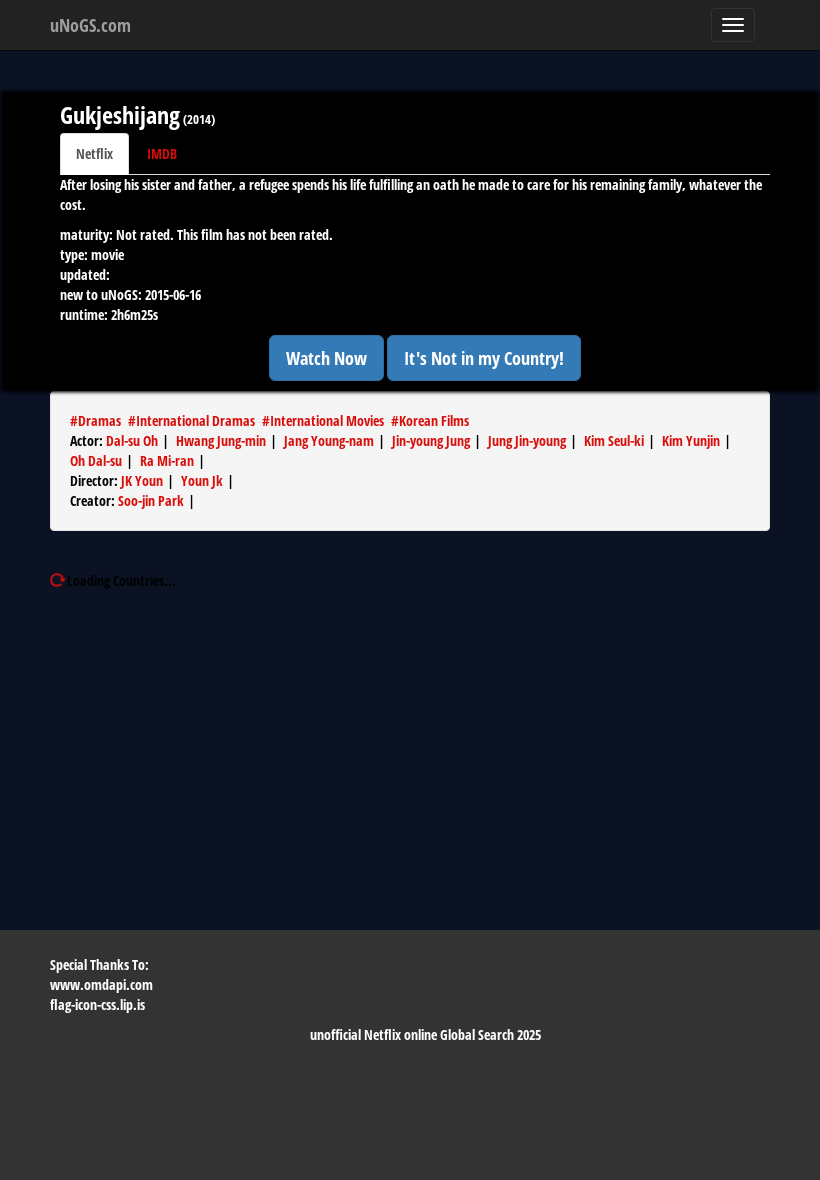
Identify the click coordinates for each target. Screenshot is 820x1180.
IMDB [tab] (162, 153)
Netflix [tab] (94, 153)
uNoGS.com (90, 25)
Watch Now (326, 358)
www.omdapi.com (101, 984)
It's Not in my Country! (484, 358)
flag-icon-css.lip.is (97, 1004)
